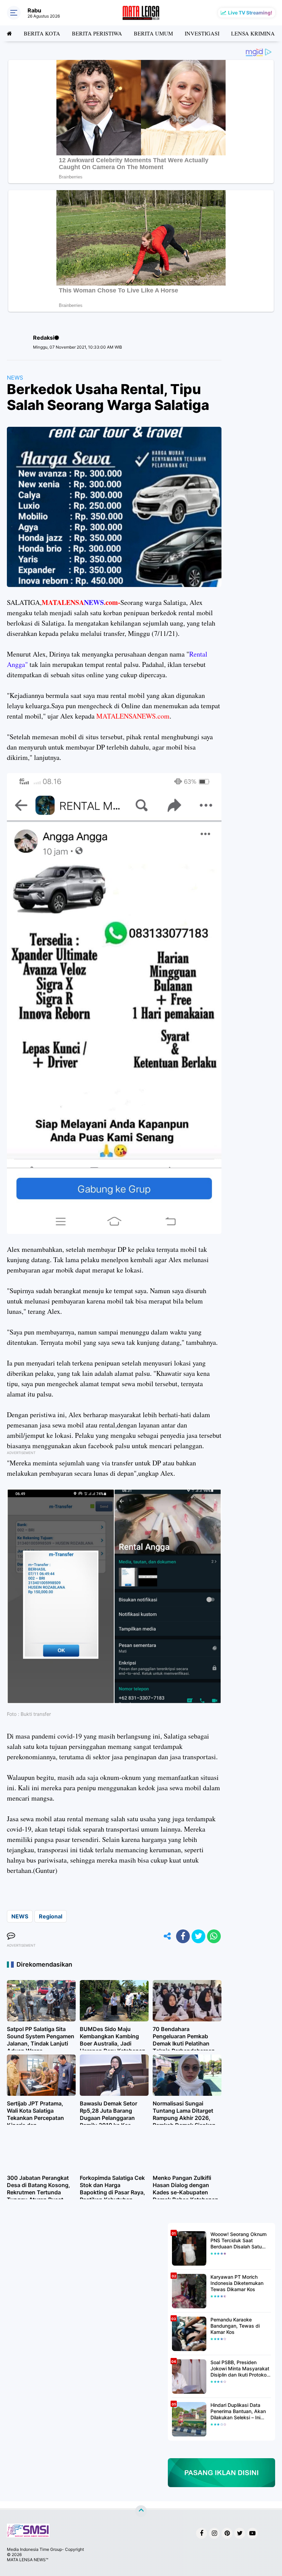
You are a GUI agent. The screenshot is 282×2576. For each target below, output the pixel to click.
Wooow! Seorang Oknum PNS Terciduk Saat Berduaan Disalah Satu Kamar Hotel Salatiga (238, 2241)
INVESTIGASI (202, 33)
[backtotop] (141, 2511)
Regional (51, 1916)
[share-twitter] (198, 1936)
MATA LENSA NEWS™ (28, 2560)
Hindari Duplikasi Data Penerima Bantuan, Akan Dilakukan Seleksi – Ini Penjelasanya (238, 2412)
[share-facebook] (183, 1936)
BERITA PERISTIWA (97, 33)
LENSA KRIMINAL (255, 33)
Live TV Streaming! (250, 13)
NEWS (15, 378)
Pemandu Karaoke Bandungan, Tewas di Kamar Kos (235, 2326)
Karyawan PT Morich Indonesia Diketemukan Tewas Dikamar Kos (237, 2283)
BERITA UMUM (153, 33)
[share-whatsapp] (214, 1936)
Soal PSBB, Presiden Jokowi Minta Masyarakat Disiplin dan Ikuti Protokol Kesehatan (240, 2369)
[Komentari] (11, 1936)
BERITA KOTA (42, 33)
